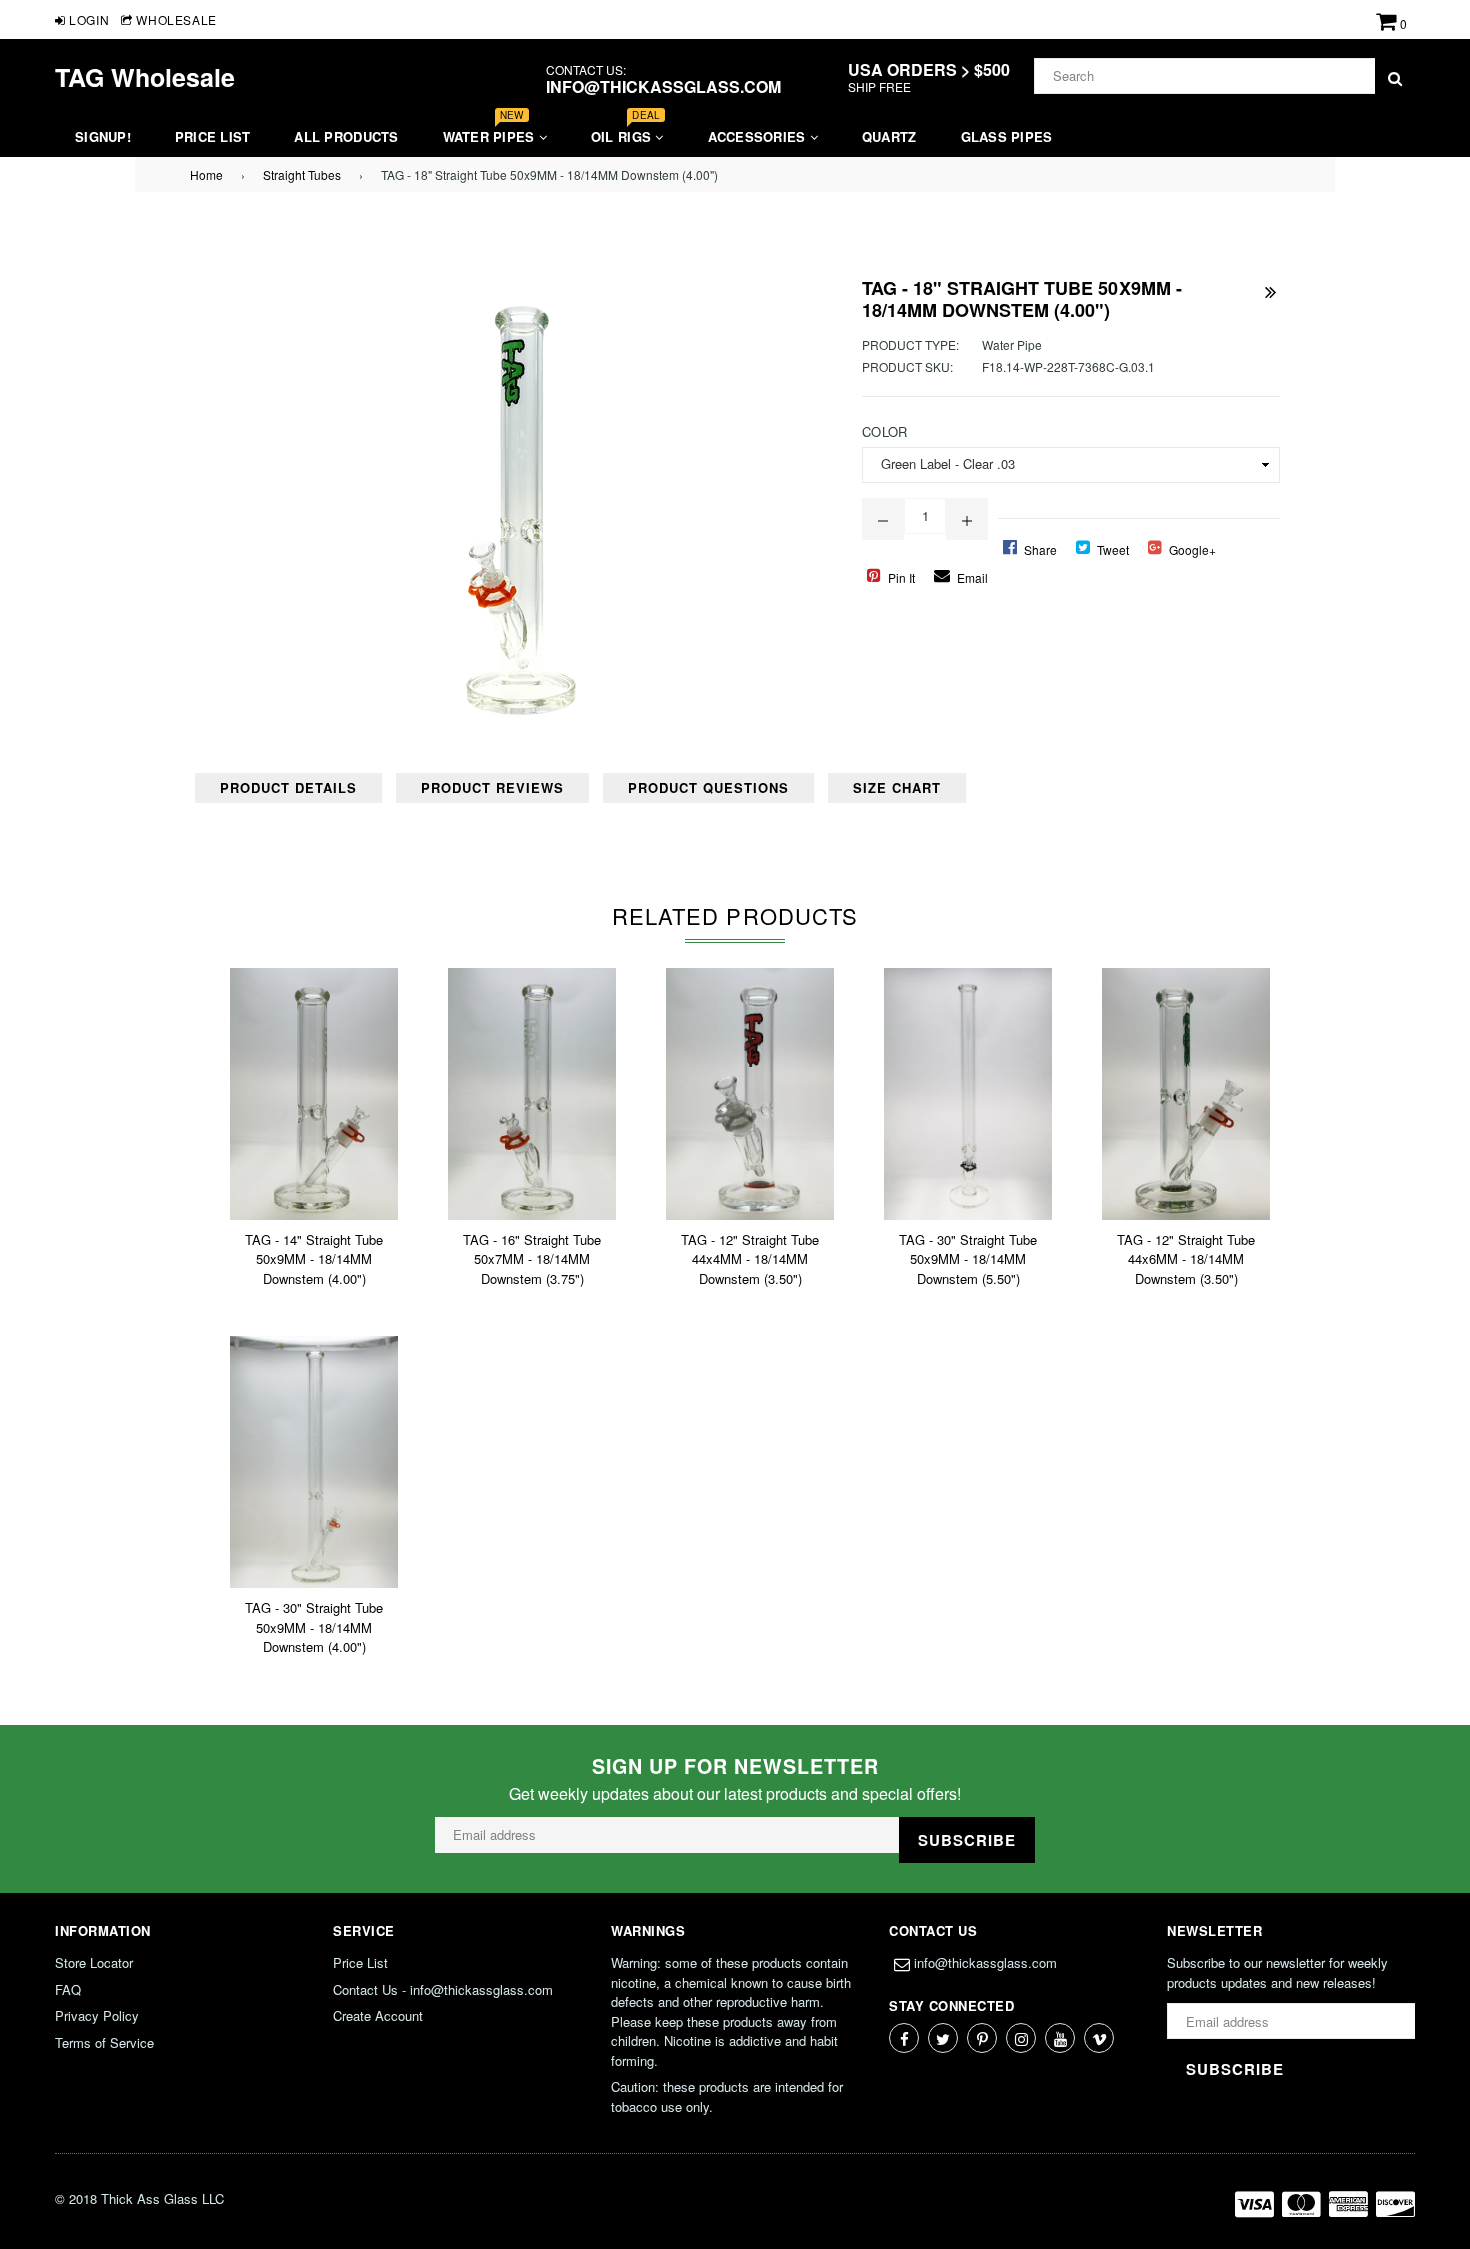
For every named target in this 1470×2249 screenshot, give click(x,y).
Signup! (103, 136)
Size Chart (897, 787)
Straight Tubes (302, 174)
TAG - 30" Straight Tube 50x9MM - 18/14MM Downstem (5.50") (968, 1259)
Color (884, 431)
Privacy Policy (97, 2015)
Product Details (288, 787)
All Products (346, 136)
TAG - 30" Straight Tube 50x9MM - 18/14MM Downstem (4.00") (314, 1627)
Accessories (759, 136)
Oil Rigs (625, 131)
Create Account (378, 2015)
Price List (213, 136)
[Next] (1270, 288)
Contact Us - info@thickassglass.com (443, 1989)
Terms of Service (104, 2042)
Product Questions (708, 787)
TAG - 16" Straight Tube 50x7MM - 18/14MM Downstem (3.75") (532, 1259)
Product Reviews (492, 787)
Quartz (889, 136)
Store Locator (94, 1962)
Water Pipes (491, 131)
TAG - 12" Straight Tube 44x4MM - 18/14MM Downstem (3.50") (750, 1259)
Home (206, 174)
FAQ (68, 1989)
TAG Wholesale (145, 77)
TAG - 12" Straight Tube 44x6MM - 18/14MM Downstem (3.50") (1186, 1259)
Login (87, 19)
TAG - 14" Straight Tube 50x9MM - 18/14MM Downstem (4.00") (314, 1259)
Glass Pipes (1007, 136)
